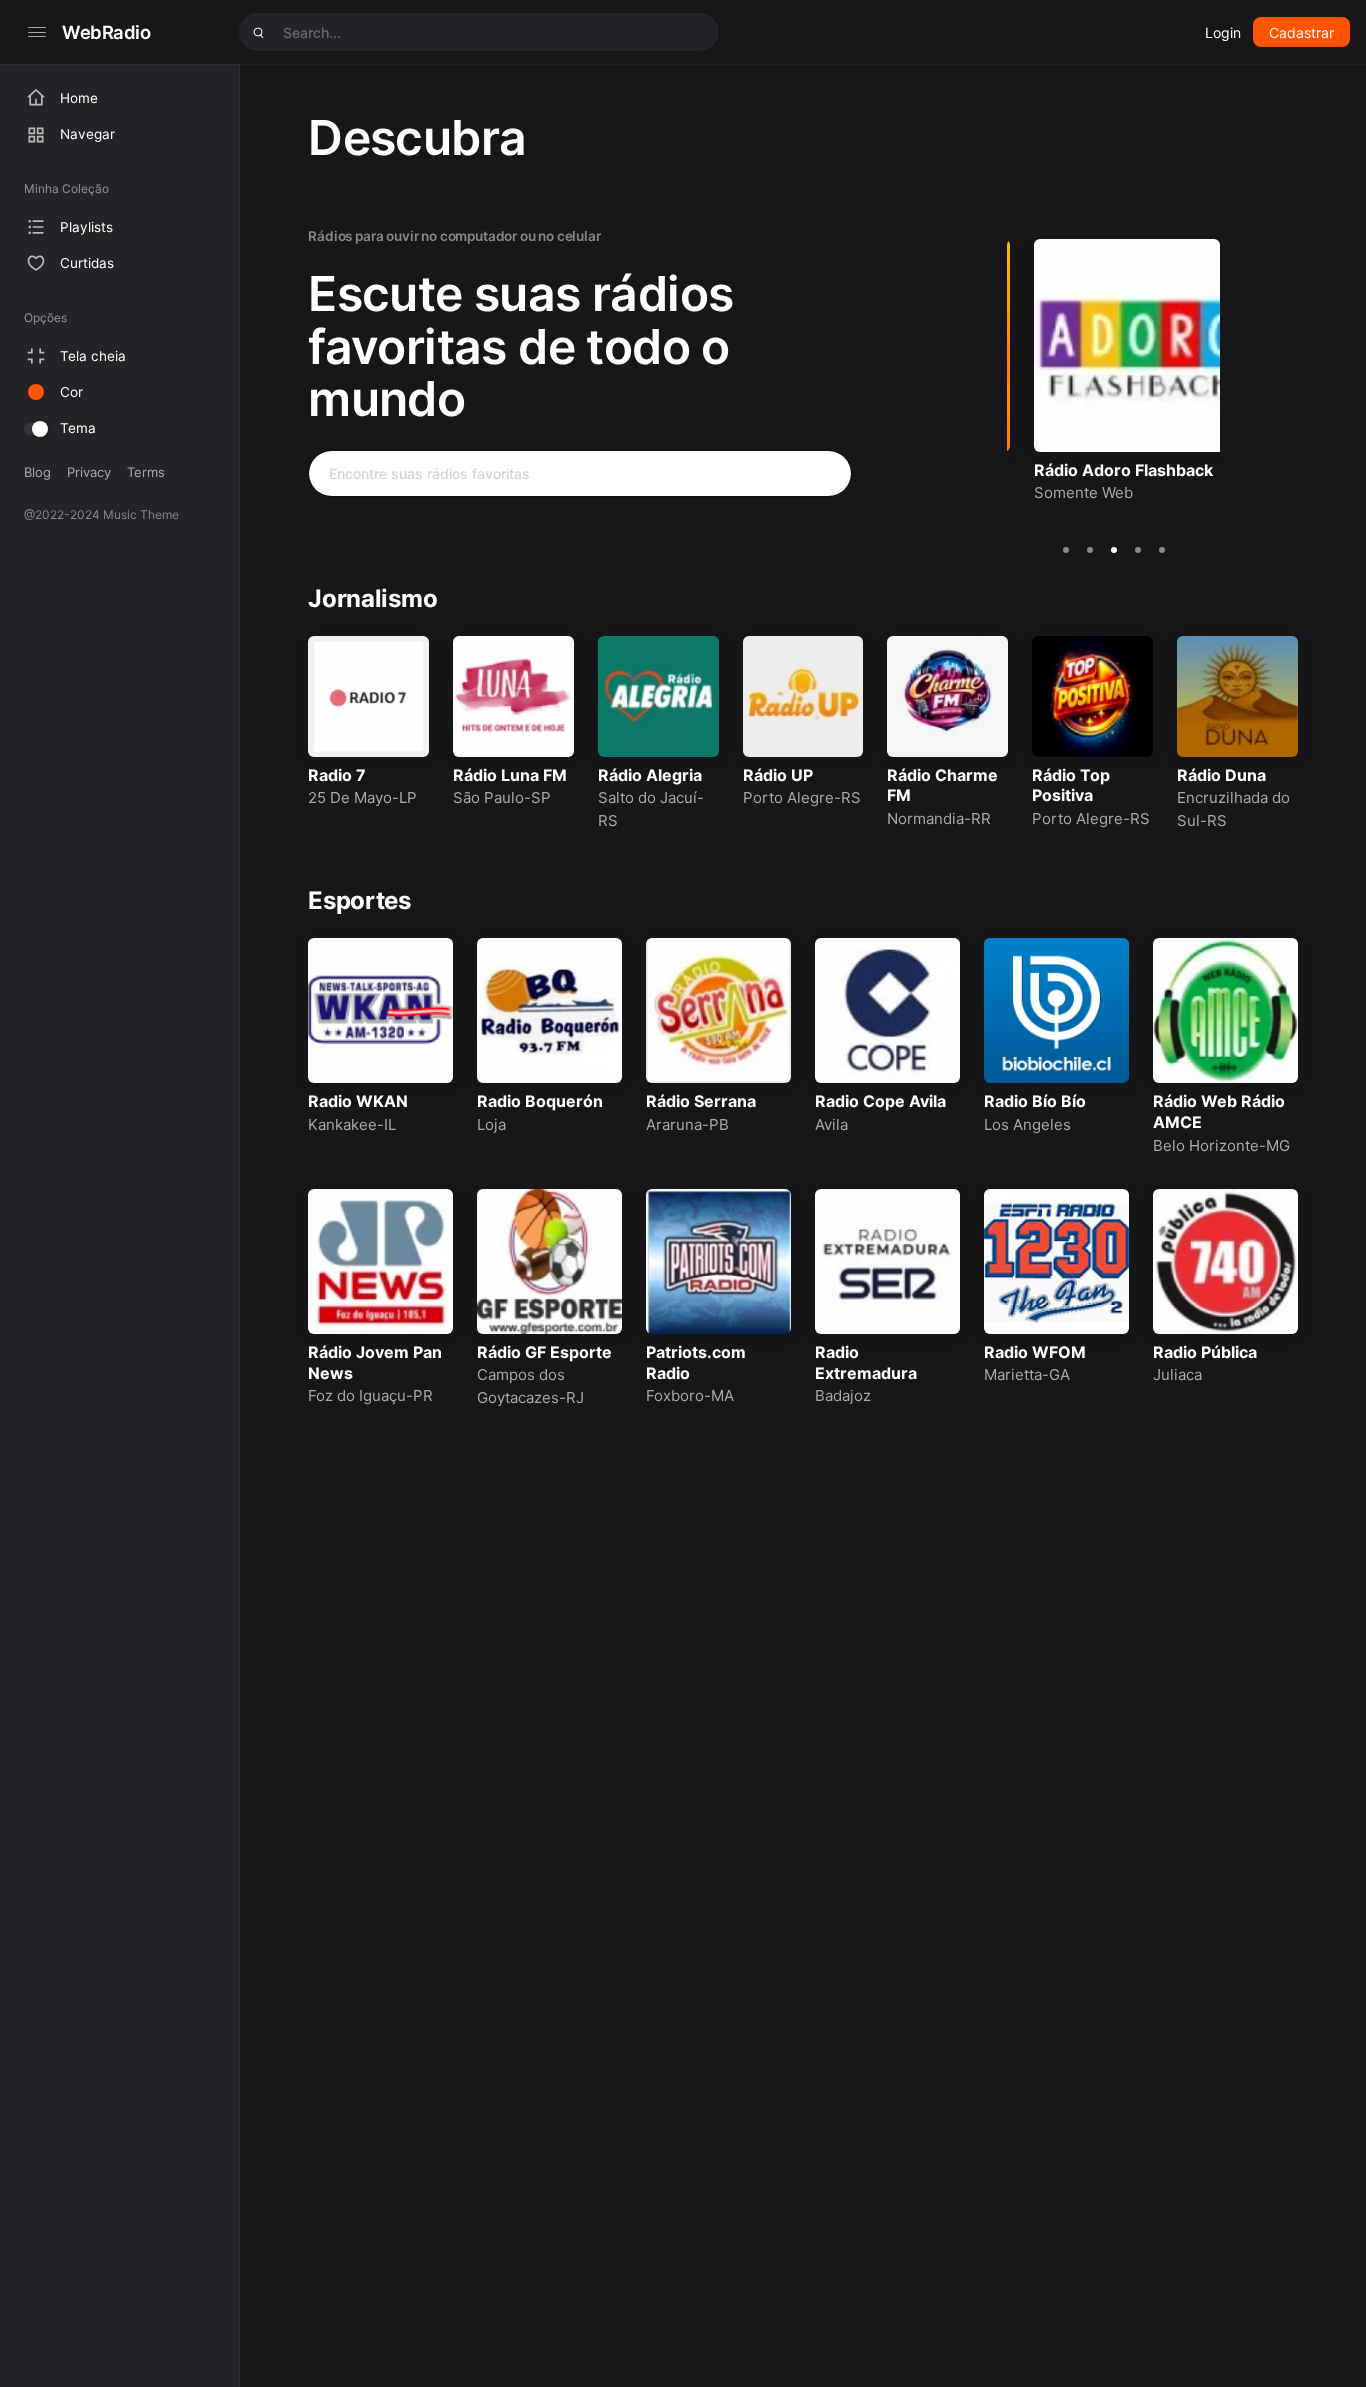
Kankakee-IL (352, 1124)
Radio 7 (337, 775)
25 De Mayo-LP (362, 797)
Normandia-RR (939, 818)
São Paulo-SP (502, 797)
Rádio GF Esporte (544, 1352)
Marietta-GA (1027, 1374)
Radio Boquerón (540, 1101)
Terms (146, 472)
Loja (491, 1124)
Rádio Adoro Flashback (1096, 470)
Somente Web (1056, 492)
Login (1223, 32)
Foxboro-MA (690, 1395)
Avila (831, 1124)
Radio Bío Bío (1035, 1101)
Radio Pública (1205, 1352)
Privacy (89, 472)
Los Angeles (1027, 1124)
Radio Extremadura (866, 1362)
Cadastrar (1301, 32)
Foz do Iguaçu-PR (370, 1395)
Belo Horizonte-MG (1221, 1145)
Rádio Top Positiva (1071, 785)
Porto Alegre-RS (802, 797)
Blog (37, 472)
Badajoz (843, 1395)
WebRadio (106, 32)
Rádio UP (778, 775)
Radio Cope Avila (880, 1101)
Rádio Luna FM (510, 775)
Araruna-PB (687, 1124)
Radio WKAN (358, 1101)
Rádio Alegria (650, 775)
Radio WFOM (1035, 1352)
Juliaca (1177, 1374)
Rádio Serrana (701, 1101)
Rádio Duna (1221, 775)
